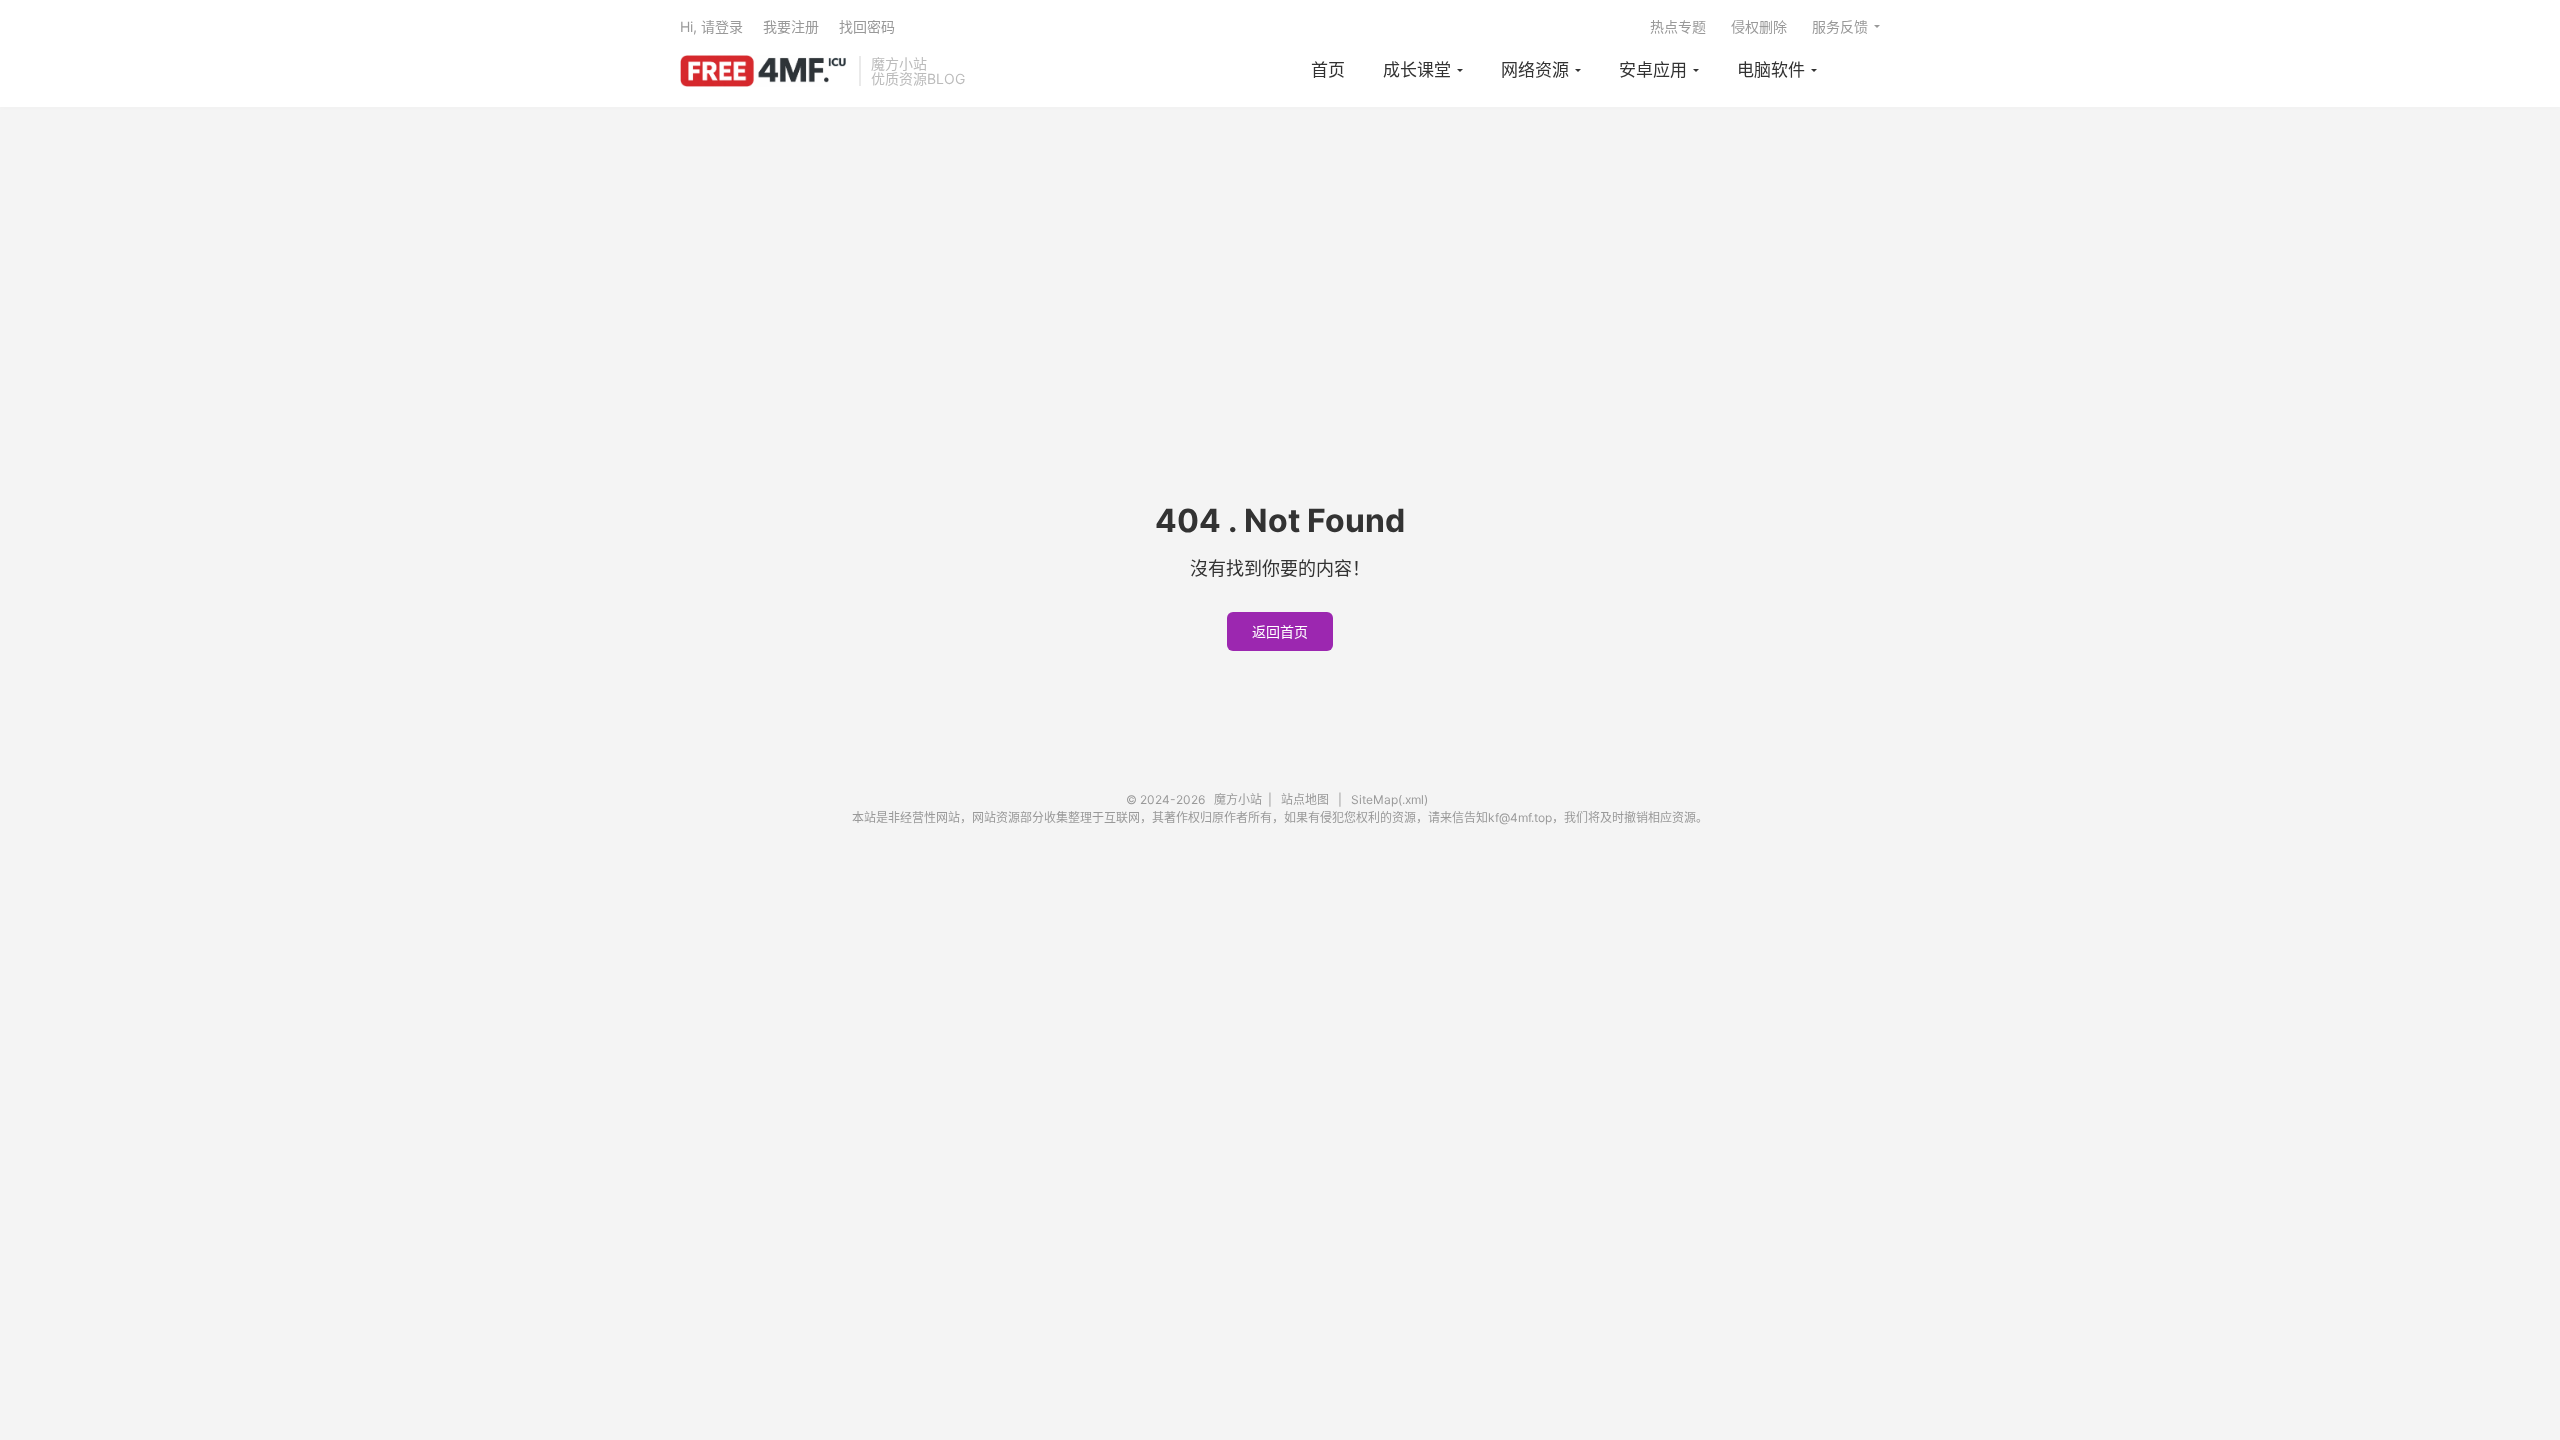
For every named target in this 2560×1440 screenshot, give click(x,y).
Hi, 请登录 (711, 26)
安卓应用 (1653, 70)
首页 (1328, 70)
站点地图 (1305, 799)
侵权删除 (1759, 26)
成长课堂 (1417, 70)
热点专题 (1678, 26)
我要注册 (791, 26)
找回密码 (867, 26)
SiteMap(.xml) (1389, 799)
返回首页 (1280, 631)
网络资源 (1535, 70)
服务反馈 (1840, 26)
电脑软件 (1771, 70)
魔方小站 (764, 71)
